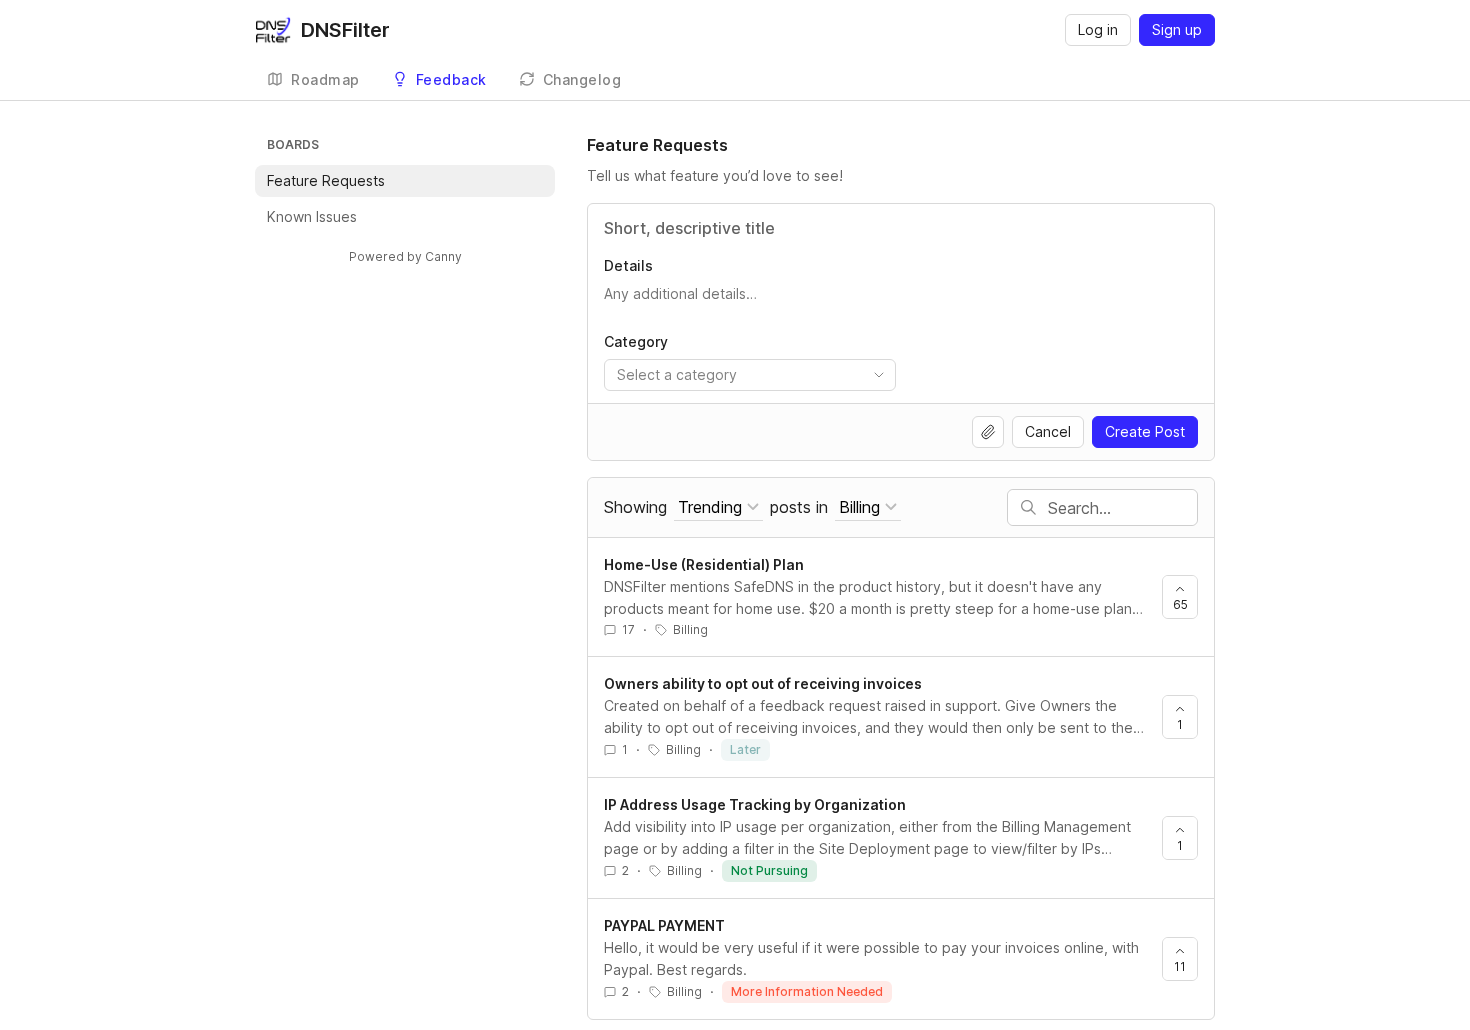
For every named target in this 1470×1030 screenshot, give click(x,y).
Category (636, 341)
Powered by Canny (405, 256)
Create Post (1145, 431)
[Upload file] (988, 432)
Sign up (1177, 29)
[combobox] (750, 375)
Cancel (1048, 431)
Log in (1098, 29)
